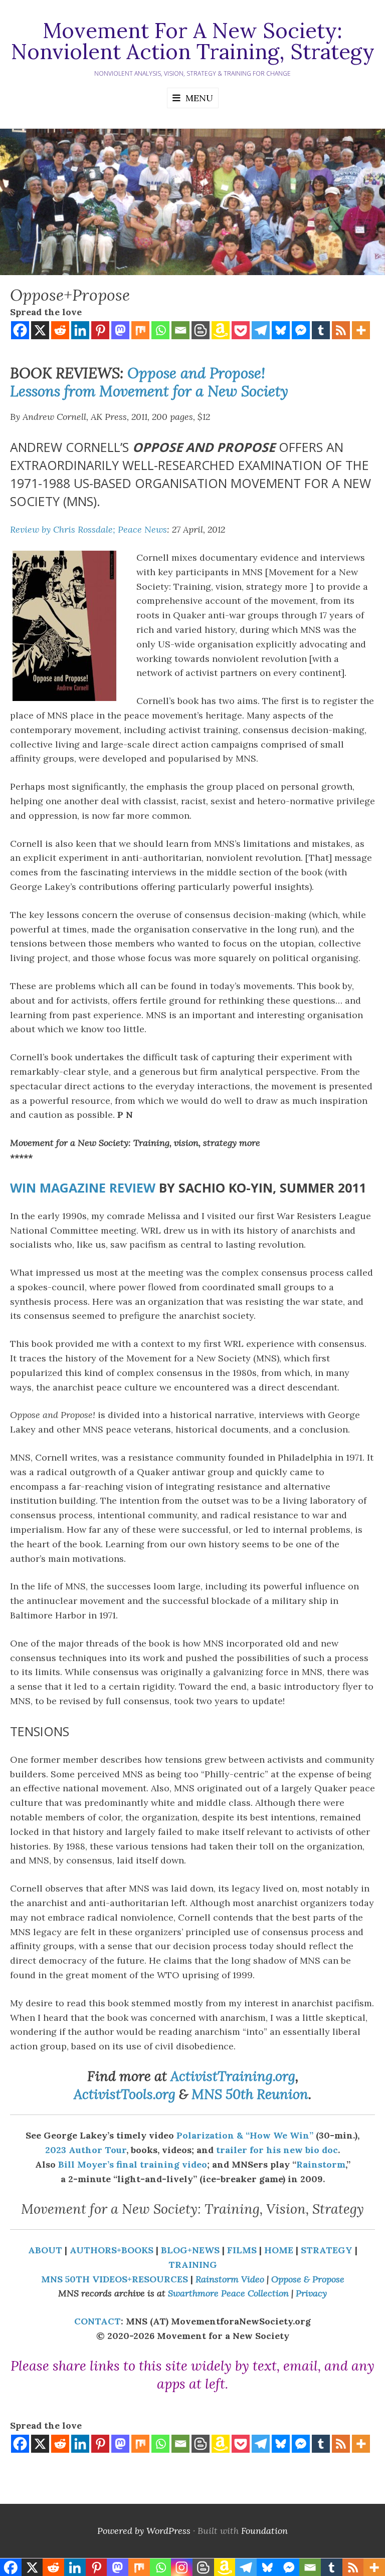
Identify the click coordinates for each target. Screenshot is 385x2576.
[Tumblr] (321, 330)
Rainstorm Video (230, 2279)
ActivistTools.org (125, 2094)
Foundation (264, 2531)
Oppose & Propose (308, 2279)
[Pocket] (241, 330)
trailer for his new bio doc (277, 2150)
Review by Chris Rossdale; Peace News (88, 529)
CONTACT (98, 2321)
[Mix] (140, 330)
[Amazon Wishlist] (221, 330)
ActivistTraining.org (233, 2076)
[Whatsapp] (160, 330)
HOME (279, 2250)
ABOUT (45, 2250)
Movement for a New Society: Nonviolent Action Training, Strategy (193, 41)
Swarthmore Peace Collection (228, 2293)
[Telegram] (261, 330)
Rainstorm (321, 2164)
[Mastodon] (120, 330)
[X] (40, 330)
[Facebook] (20, 330)
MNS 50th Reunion (250, 2094)
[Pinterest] (100, 330)
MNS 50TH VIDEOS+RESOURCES (115, 2279)
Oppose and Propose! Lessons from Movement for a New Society (149, 382)
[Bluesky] (281, 330)
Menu (199, 98)
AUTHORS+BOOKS (112, 2250)
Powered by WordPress (144, 2531)
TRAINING (193, 2265)
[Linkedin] (80, 330)
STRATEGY (327, 2250)
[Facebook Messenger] (301, 330)
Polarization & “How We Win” (246, 2135)
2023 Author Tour (86, 2150)
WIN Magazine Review (83, 1188)
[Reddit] (60, 330)
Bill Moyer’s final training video (133, 2164)
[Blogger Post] (201, 330)
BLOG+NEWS (190, 2250)
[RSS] (341, 330)
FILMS (242, 2250)
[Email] (180, 330)
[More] (361, 330)
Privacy (311, 2293)
